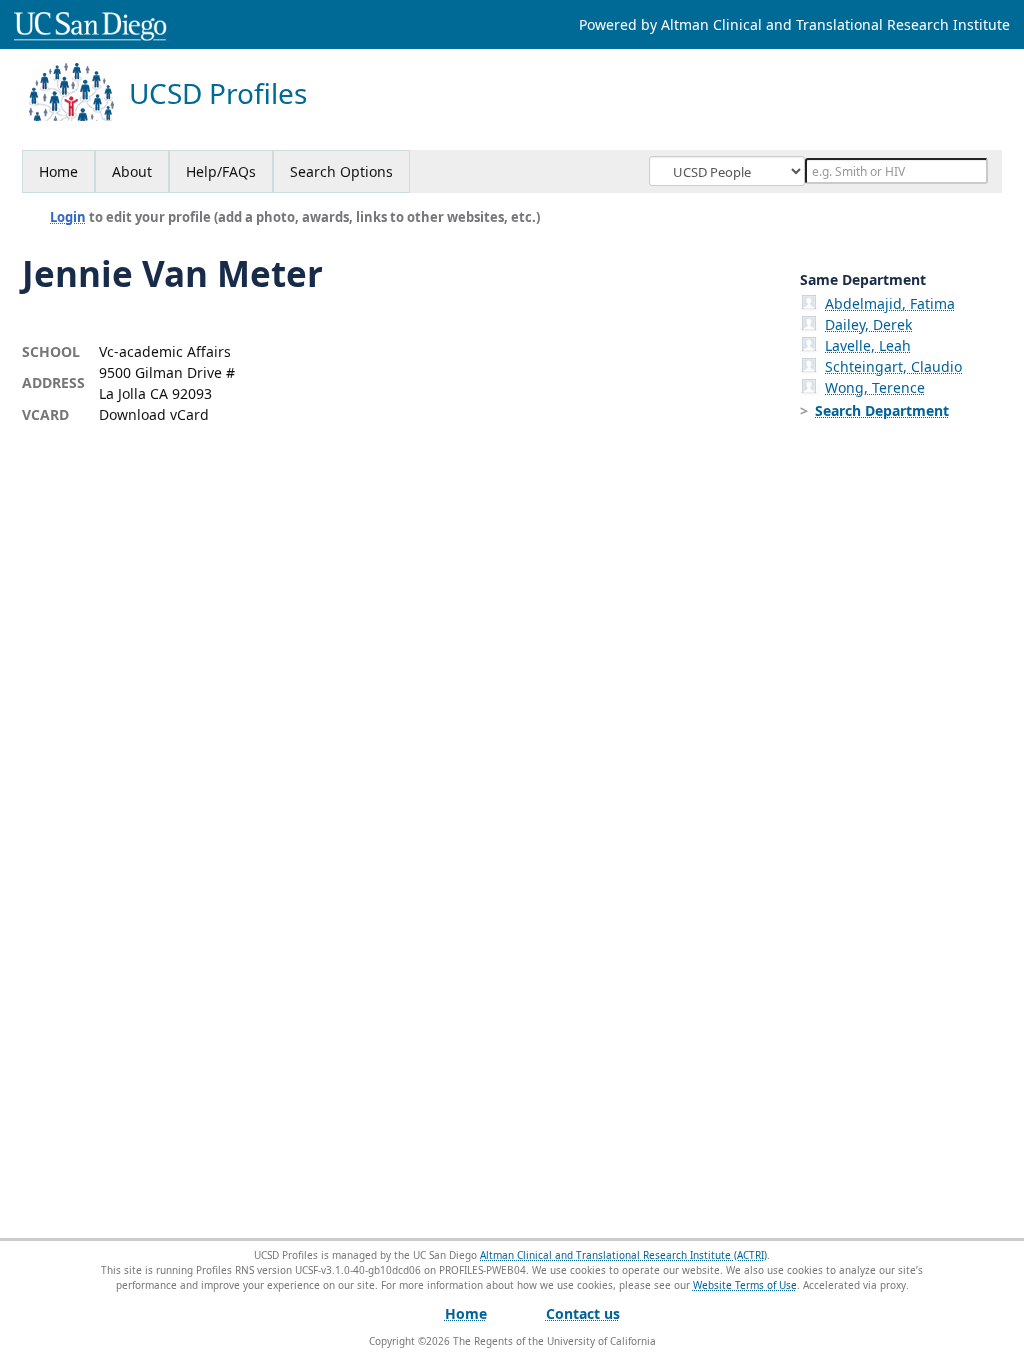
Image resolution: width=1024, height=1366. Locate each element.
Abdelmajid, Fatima (890, 303)
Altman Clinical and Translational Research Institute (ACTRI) (623, 1255)
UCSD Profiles (218, 93)
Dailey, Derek (868, 324)
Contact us (583, 1313)
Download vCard (154, 414)
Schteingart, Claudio (893, 366)
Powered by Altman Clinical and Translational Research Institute (794, 24)
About (132, 171)
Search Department (882, 410)
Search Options (341, 171)
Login (68, 217)
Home (58, 171)
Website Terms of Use (745, 1285)
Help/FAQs (221, 171)
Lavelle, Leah (868, 345)
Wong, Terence (875, 387)
